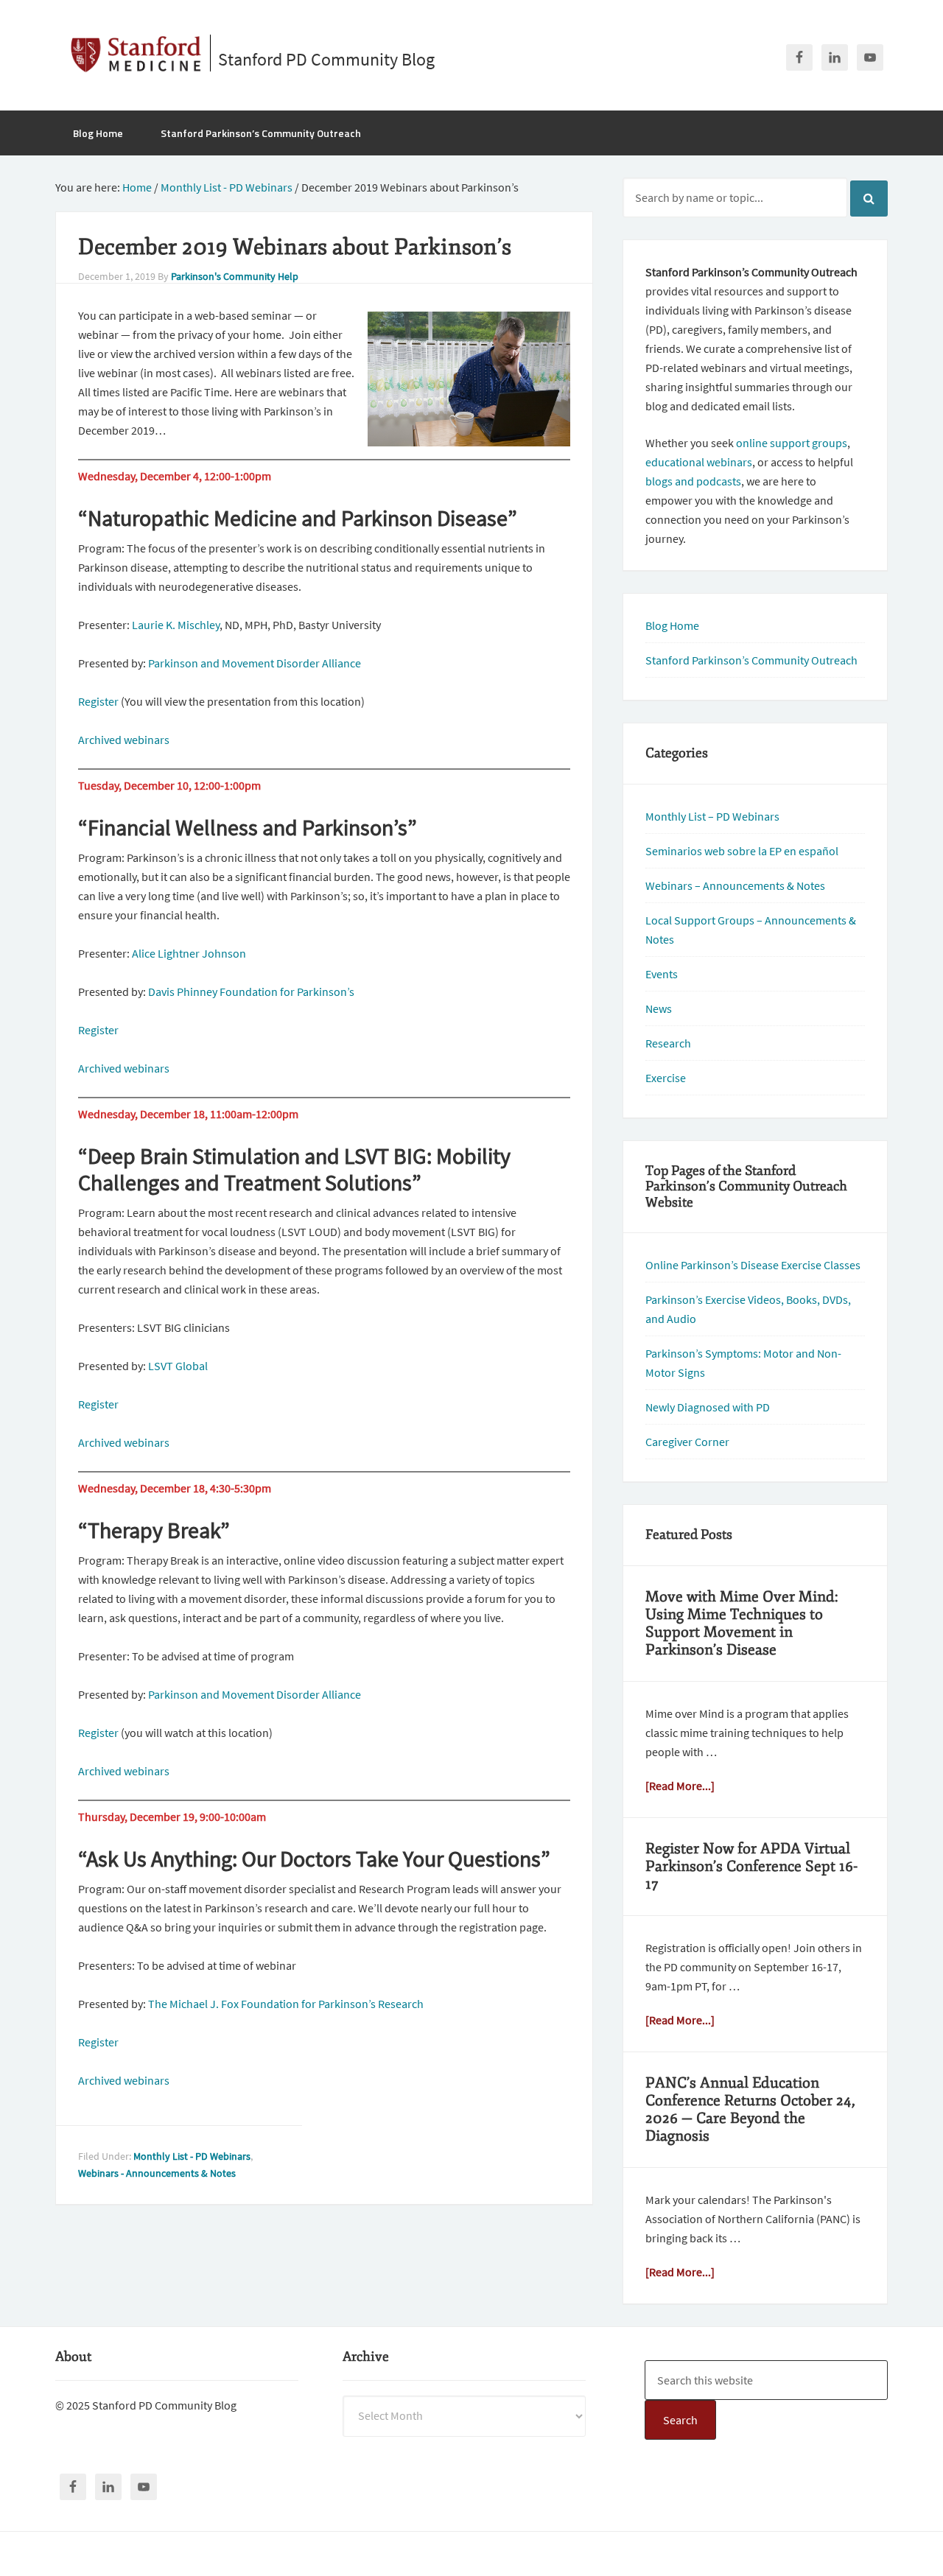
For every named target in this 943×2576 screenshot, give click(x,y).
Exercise (666, 1078)
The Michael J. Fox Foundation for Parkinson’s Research (286, 2004)
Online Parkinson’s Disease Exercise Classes (753, 1265)
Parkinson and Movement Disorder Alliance (255, 663)
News (659, 1008)
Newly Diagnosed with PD (708, 1407)
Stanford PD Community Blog (326, 59)
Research (668, 1043)
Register (98, 701)
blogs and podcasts (693, 481)
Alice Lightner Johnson (189, 953)
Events (662, 974)
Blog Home (672, 625)
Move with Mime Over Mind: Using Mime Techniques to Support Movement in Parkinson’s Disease (742, 1623)
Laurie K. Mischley (176, 625)
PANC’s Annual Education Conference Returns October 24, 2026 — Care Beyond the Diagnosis (750, 2109)
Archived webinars (124, 740)
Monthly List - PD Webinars (192, 2156)
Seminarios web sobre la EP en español (742, 851)
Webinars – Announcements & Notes (735, 885)
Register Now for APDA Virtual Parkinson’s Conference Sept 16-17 (751, 1866)
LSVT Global (178, 1366)
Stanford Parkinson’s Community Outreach (751, 660)
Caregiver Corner (687, 1442)
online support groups (792, 443)
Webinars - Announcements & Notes (157, 2173)
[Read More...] (680, 1786)
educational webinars (699, 462)
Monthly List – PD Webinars (712, 816)
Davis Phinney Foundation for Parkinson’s (251, 992)
